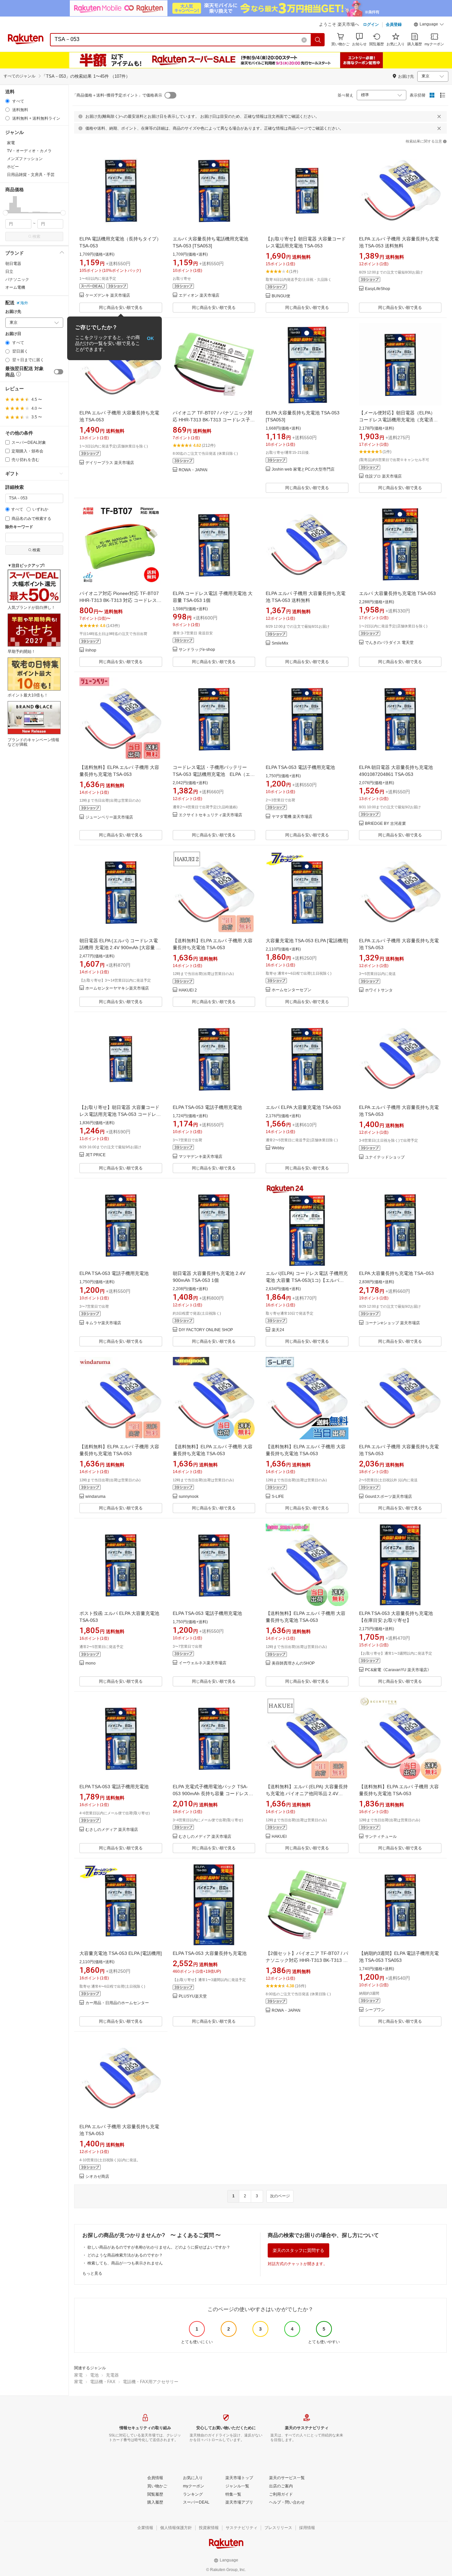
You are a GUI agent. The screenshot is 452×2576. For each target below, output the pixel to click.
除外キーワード (19, 527)
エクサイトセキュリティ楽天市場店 (210, 815)
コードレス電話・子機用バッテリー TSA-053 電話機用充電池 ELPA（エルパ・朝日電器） (214, 774)
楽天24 (278, 1330)
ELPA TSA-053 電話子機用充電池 (300, 767)
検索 (36, 236)
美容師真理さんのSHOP (293, 1663)
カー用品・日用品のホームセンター (117, 2003)
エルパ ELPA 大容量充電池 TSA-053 (303, 1107)
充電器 (112, 2375)
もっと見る (92, 2273)
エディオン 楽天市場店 (199, 296)
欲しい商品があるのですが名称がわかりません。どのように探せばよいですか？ (159, 2247)
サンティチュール (381, 1837)
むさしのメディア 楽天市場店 (112, 1830)
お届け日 (13, 334)
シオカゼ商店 (97, 2177)
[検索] (318, 40)
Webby (278, 1148)
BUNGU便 (281, 296)
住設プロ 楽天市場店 (383, 476)
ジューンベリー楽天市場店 (109, 817)
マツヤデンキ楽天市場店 (201, 1157)
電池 (94, 2375)
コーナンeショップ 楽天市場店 (392, 1323)
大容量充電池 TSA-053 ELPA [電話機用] (307, 941)
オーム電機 (15, 287)
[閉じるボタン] (439, 116)
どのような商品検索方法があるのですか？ (125, 2255)
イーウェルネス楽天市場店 (203, 1663)
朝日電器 (13, 264)
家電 (78, 2375)
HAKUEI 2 (188, 990)
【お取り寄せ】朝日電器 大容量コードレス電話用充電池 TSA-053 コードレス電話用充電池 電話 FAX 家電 (120, 1114)
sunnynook (189, 1497)
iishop (91, 650)
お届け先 (13, 312)
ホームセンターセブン (292, 990)
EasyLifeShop (378, 289)
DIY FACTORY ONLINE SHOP (206, 1330)
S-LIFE (278, 1497)
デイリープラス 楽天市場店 (110, 463)
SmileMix (280, 643)
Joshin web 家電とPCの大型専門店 (303, 469)
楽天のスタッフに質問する (298, 2250)
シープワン (375, 2010)
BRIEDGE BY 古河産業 (385, 824)
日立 (9, 272)
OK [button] (150, 338)
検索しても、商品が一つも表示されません (125, 2263)
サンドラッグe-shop (197, 650)
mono (90, 1663)
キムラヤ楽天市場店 (103, 1323)
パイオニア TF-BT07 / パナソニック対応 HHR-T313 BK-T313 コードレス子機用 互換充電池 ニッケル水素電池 (214, 420)
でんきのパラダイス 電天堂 (389, 643)
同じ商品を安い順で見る (121, 308)
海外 (24, 303)
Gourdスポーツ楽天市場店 (388, 1497)
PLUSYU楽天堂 (193, 1996)
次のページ (280, 2196)
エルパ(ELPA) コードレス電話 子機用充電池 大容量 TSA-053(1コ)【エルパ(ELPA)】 (307, 1280)
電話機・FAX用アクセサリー (151, 2382)
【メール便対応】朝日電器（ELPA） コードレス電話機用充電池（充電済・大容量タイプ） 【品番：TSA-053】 (399, 420)
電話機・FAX (103, 2382)
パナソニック (17, 279)
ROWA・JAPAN (193, 470)
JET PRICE (95, 1155)
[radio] (7, 101)
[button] (429, 25)
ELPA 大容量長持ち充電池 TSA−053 (396, 1273)
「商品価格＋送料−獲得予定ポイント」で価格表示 (117, 95)
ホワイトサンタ (379, 990)
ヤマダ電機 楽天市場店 (292, 817)
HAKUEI (279, 1837)
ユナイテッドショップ (385, 1157)
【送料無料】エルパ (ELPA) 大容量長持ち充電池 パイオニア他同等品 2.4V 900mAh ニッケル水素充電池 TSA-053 (307, 1794)
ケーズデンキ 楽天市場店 (108, 296)
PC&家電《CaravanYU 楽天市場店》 (398, 1670)
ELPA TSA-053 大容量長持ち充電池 (210, 1953)
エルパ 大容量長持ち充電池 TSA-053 (397, 593)
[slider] (5, 213)
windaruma (95, 1497)
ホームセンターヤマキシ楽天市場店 (117, 988)
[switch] (59, 372)
